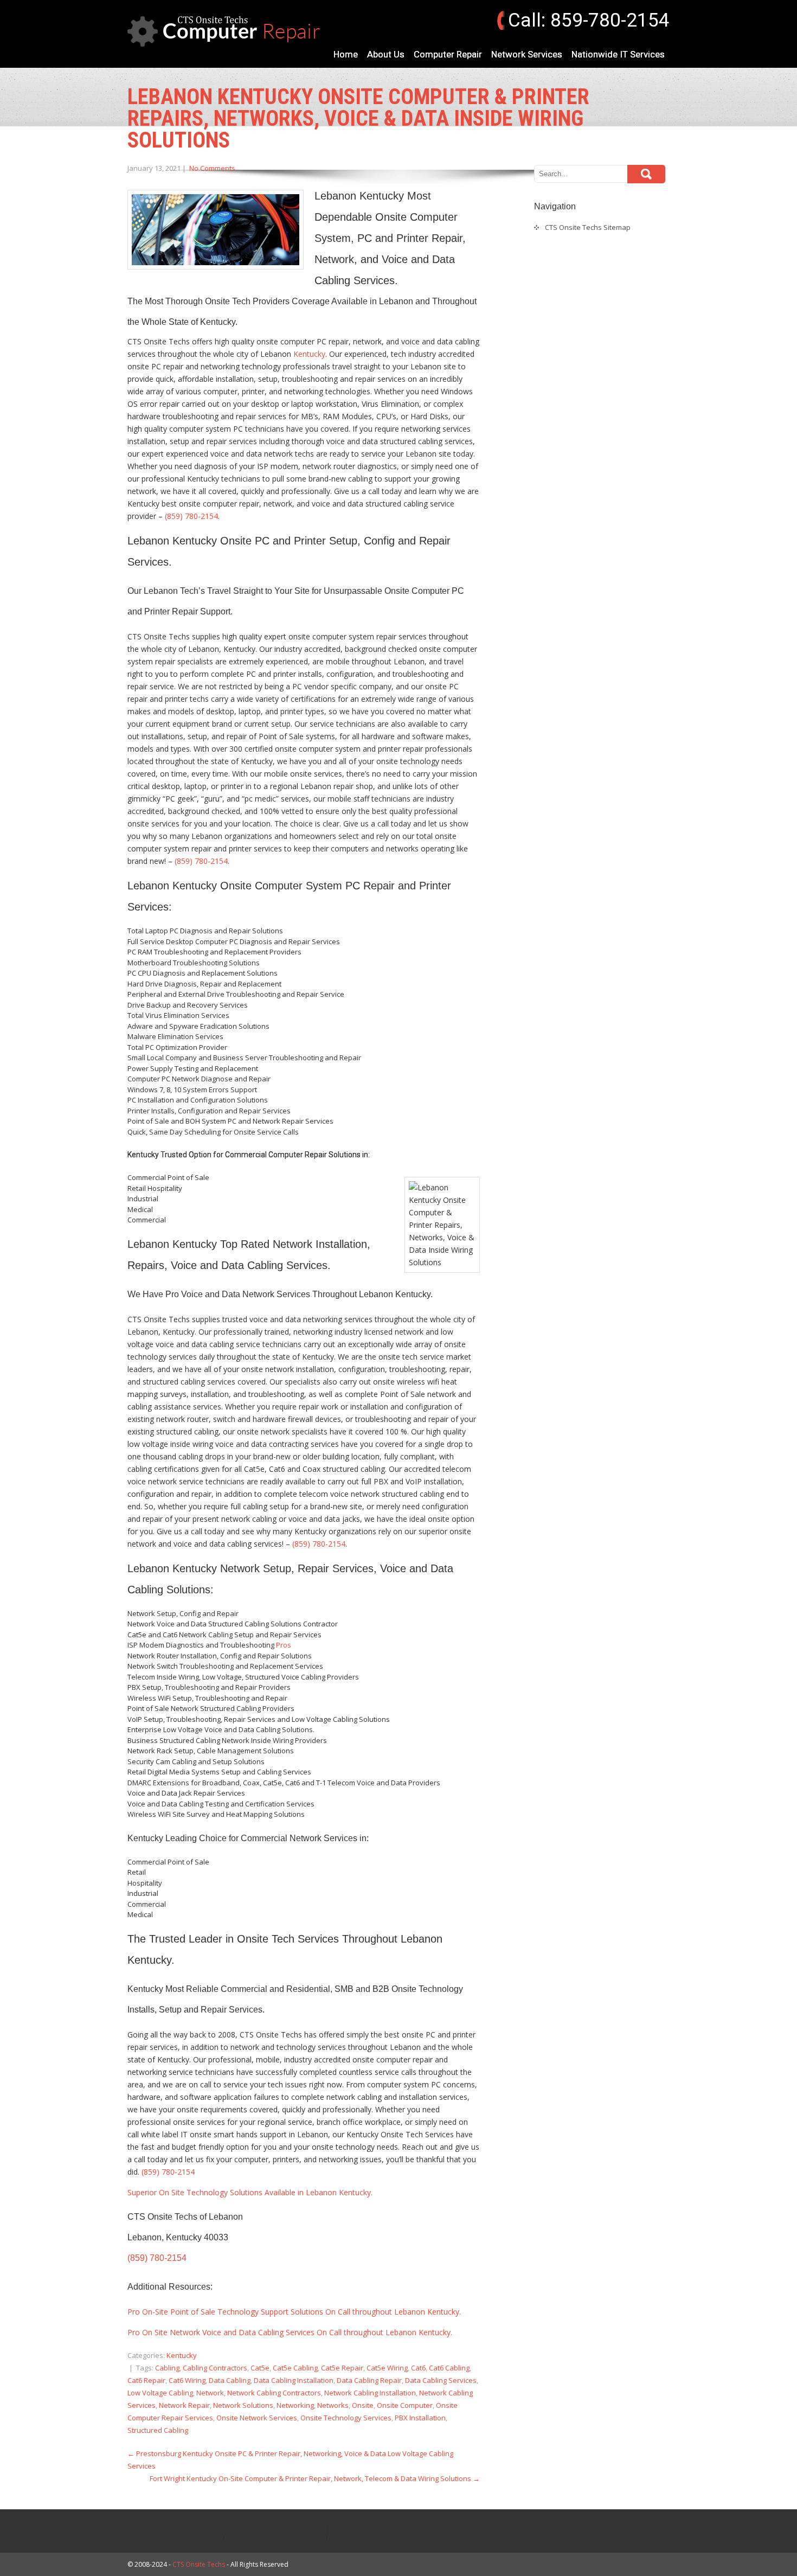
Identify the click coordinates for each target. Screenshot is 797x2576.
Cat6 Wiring (187, 2380)
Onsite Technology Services (346, 2418)
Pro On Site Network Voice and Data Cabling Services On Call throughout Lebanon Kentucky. (290, 2332)
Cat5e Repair (342, 2368)
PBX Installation (420, 2418)
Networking (295, 2405)
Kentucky (309, 354)
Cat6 (418, 2368)
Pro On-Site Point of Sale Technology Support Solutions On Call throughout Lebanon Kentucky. (294, 2312)
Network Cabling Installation (370, 2393)
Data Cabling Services (441, 2380)
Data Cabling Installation (294, 2380)
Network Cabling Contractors (274, 2393)
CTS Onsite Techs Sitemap (588, 227)
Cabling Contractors (215, 2368)
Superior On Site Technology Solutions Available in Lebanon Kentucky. (250, 2192)
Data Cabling (230, 2380)
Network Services (527, 54)
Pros (284, 1645)
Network (210, 2393)
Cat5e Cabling (295, 2368)
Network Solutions (243, 2405)
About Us (386, 54)
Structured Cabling (158, 2430)
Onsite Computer (405, 2405)
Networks (333, 2405)
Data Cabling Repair (369, 2380)
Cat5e (260, 2368)
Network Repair (184, 2405)
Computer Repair (448, 54)
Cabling (167, 2368)
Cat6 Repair (146, 2380)
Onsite (363, 2405)
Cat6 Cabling (449, 2368)
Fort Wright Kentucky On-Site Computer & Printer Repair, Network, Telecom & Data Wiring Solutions (315, 2478)
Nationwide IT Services (618, 54)
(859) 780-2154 (191, 516)
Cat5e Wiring (387, 2368)
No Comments (212, 168)
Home (346, 54)
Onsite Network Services (257, 2418)
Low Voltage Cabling (160, 2393)
